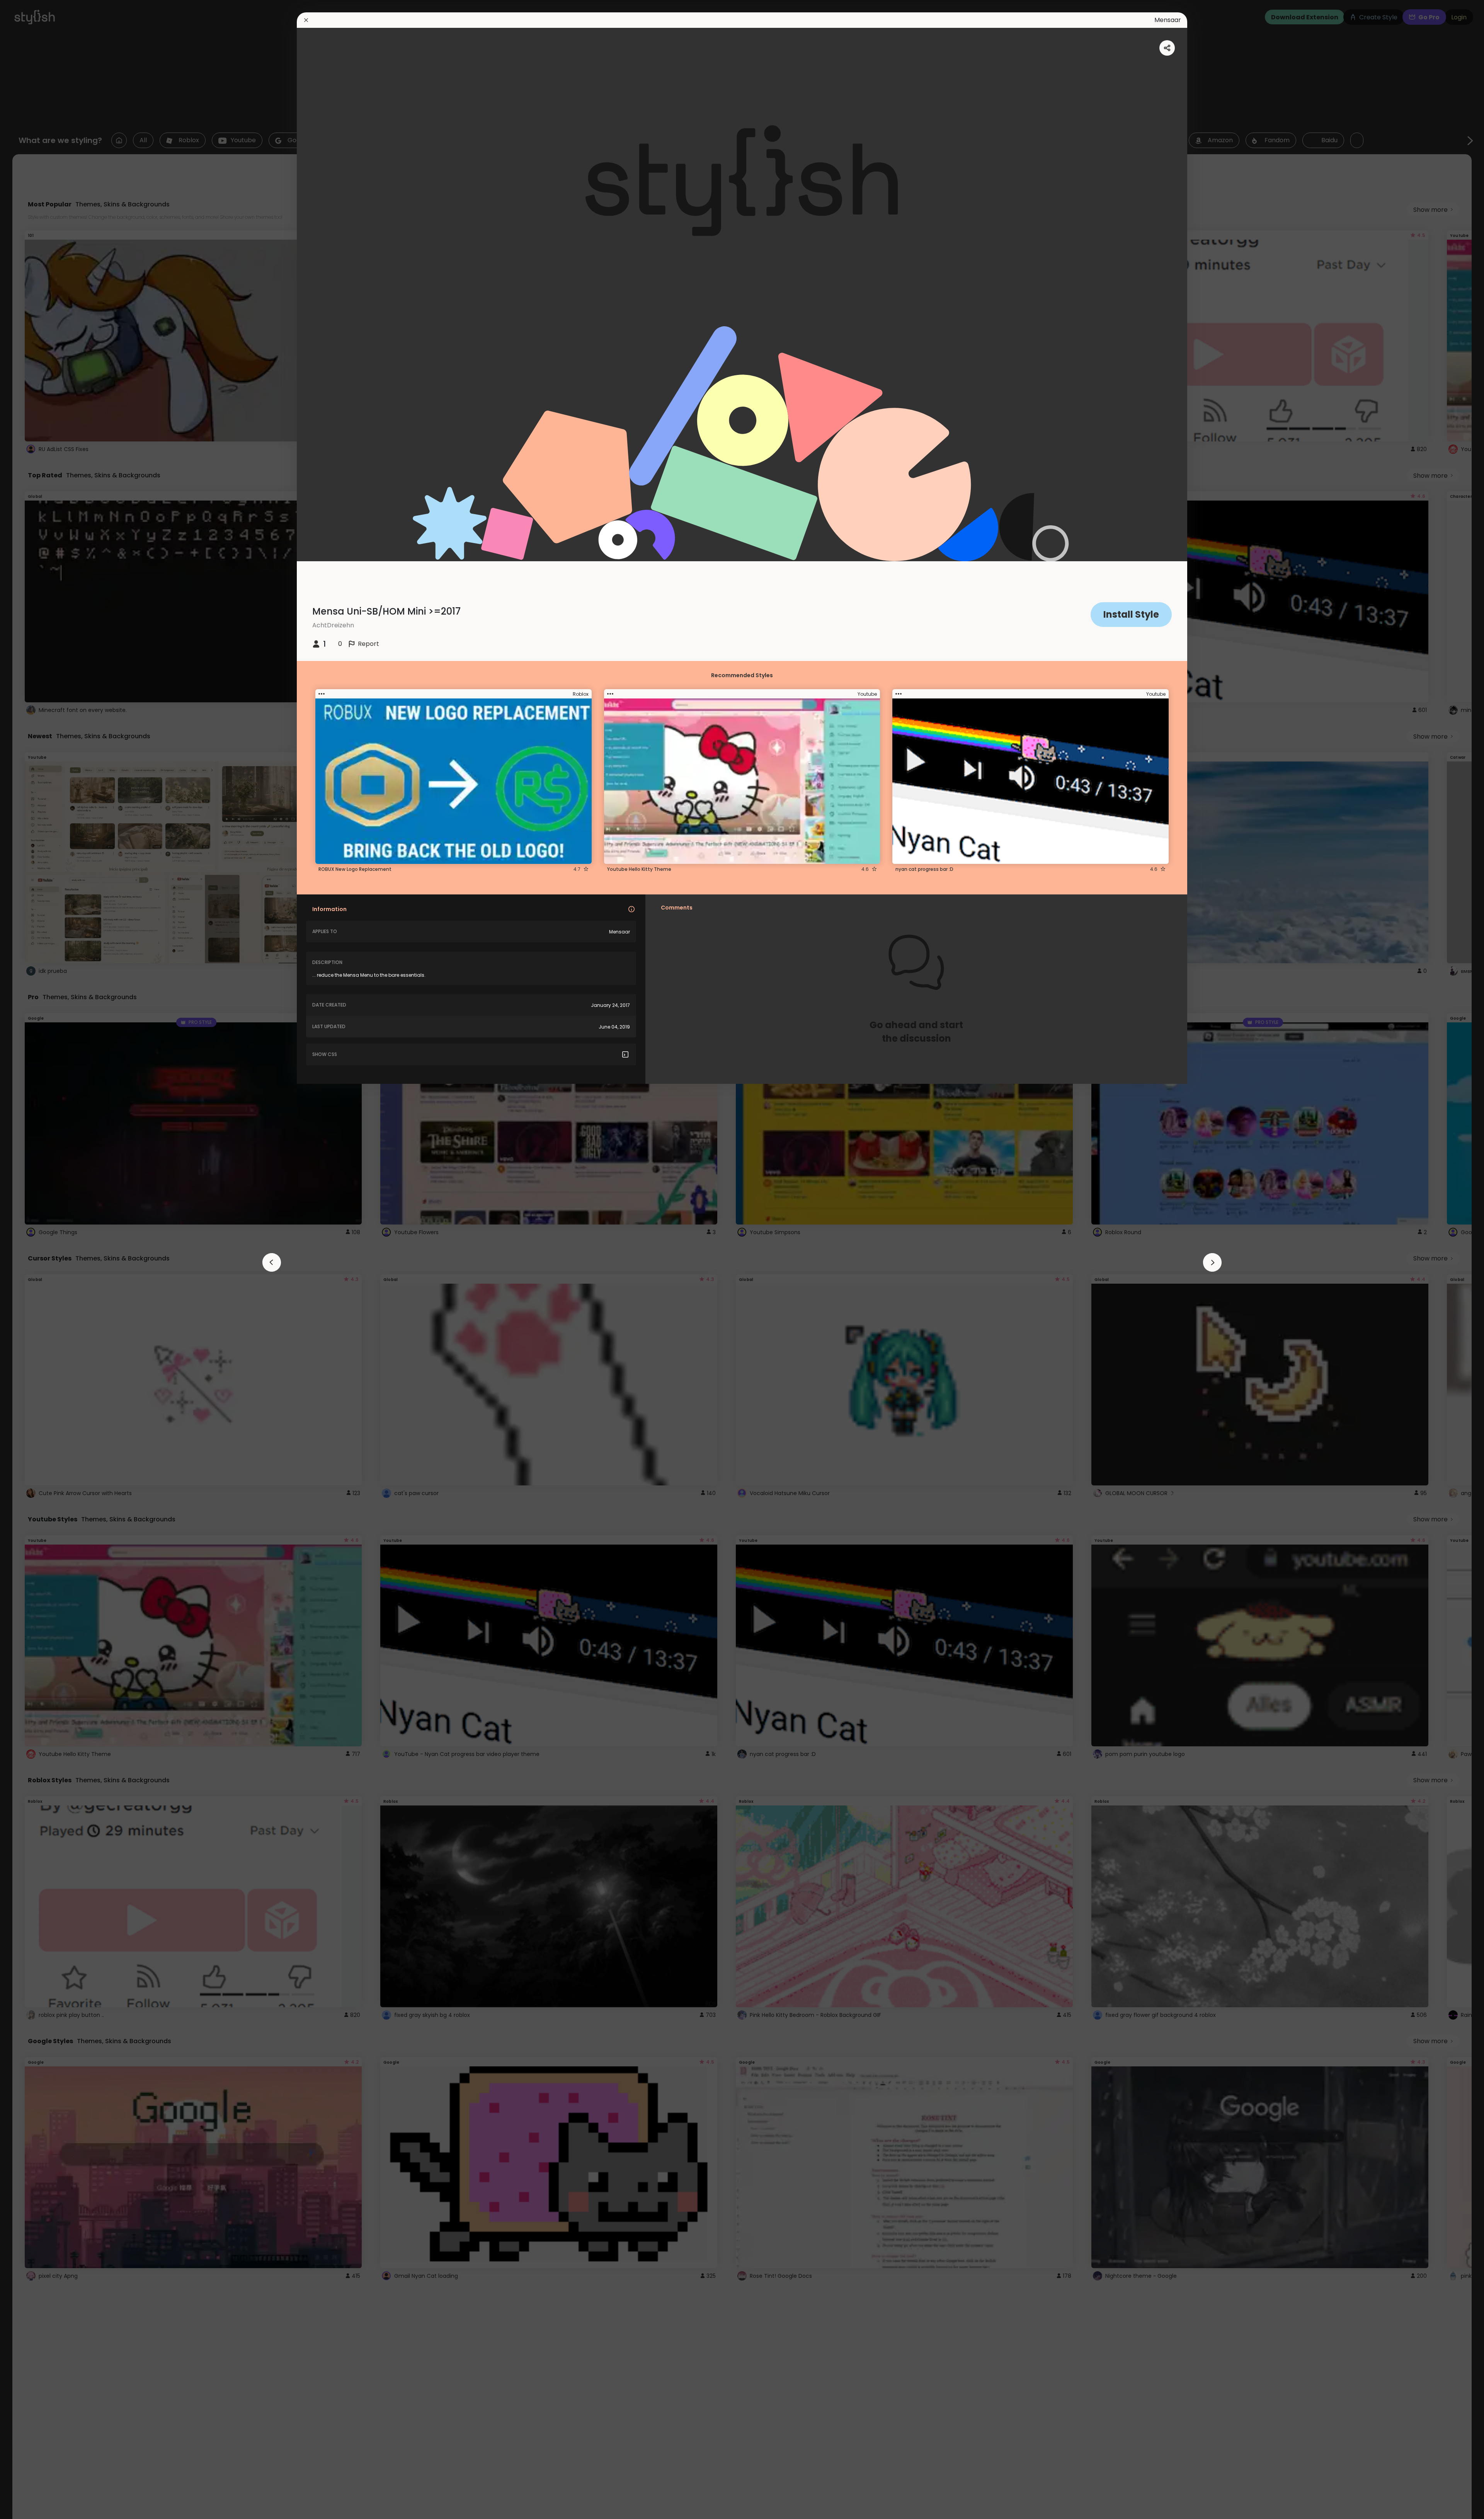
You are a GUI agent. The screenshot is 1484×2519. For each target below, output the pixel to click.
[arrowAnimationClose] (272, 1262)
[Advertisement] (31, 1260)
